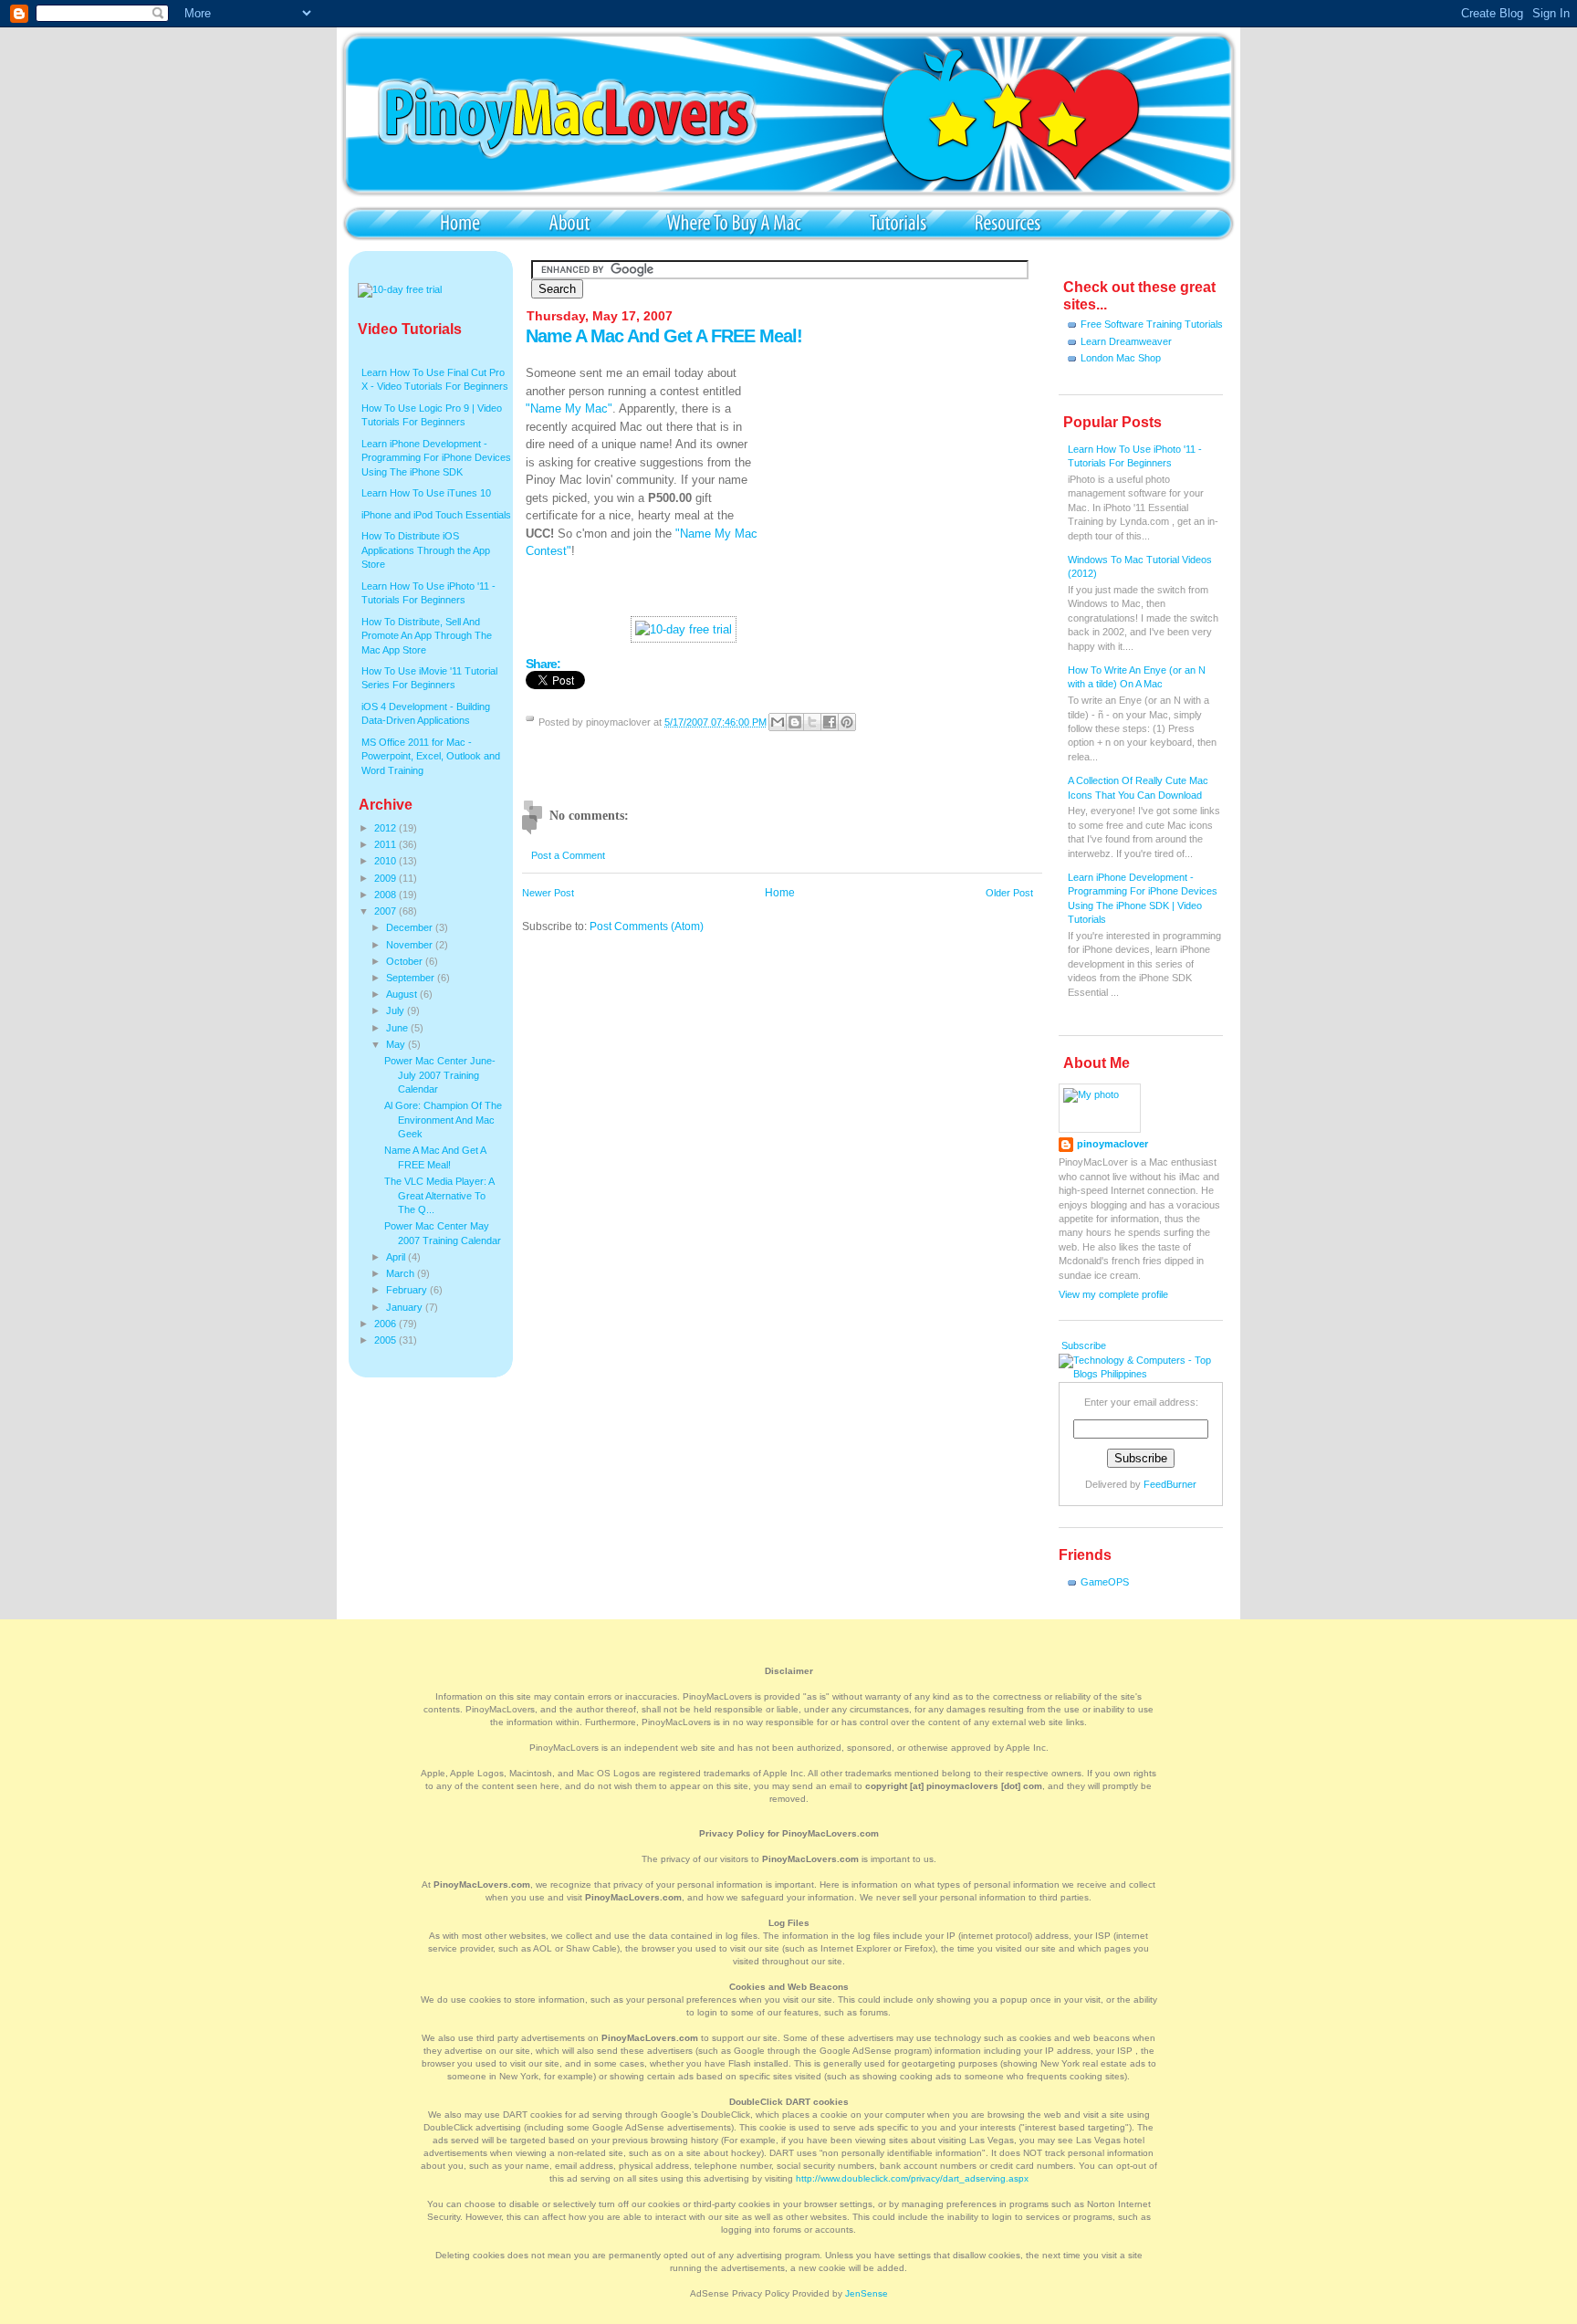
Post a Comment (568, 855)
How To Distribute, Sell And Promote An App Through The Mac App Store (427, 636)
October (406, 961)
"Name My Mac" (569, 408)
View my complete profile (1113, 1294)
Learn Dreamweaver (1126, 341)
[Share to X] (812, 722)
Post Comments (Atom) (647, 926)
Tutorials (898, 222)
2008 (386, 895)
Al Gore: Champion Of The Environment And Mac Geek (443, 1120)
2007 (386, 911)
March (402, 1273)
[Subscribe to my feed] (1060, 1345)
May (397, 1044)
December (411, 927)
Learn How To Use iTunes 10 (426, 493)
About (569, 222)
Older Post (1009, 893)
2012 (386, 828)
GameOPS (1105, 1582)
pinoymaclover (1112, 1144)
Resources (1008, 222)
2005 (386, 1340)
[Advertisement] (905, 478)
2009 (386, 878)
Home (460, 222)
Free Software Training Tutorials (1152, 324)
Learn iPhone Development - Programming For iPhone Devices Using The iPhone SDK (436, 458)
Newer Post (548, 893)
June (398, 1028)
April (397, 1257)
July (397, 1010)
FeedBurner (1170, 1484)
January (406, 1307)
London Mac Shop (1121, 358)
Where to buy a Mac (734, 222)
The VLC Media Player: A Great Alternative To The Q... (439, 1195)
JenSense (867, 2293)
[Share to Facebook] (830, 722)
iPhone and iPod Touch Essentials (436, 515)
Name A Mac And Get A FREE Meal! (664, 336)
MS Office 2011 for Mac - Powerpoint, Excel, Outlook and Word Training (431, 756)
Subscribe (1084, 1345)
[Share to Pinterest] (847, 722)
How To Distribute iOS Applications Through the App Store (426, 550)
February (408, 1290)
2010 (386, 861)
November (411, 945)
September (412, 978)
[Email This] (778, 722)
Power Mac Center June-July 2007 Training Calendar (440, 1075)
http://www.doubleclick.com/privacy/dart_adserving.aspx (912, 2178)
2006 (386, 1324)
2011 (386, 844)
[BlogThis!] (795, 722)
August (403, 994)
